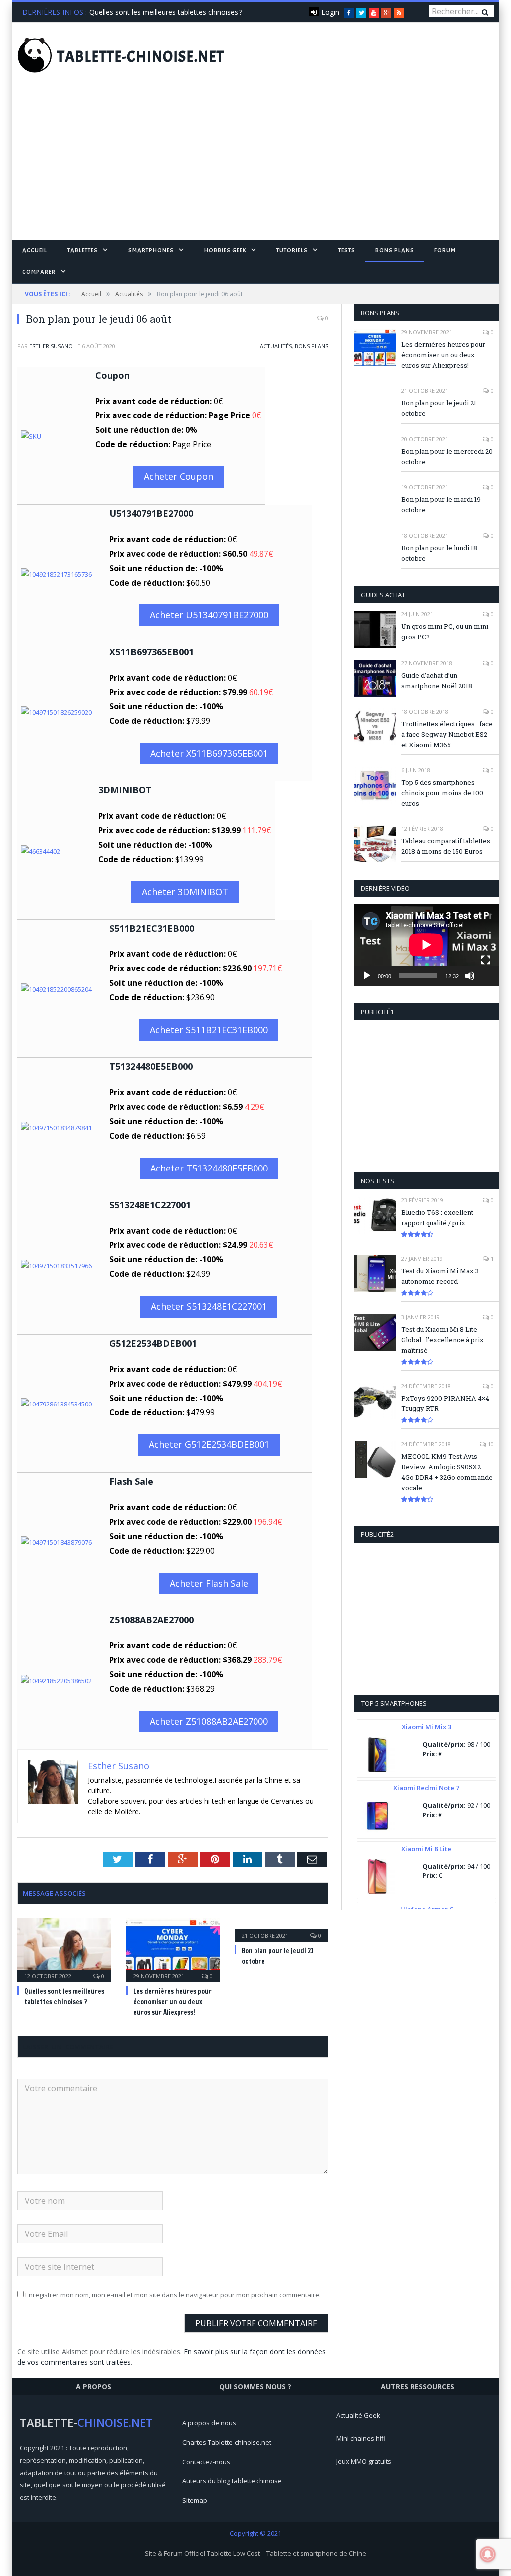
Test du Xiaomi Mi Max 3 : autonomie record (441, 1276)
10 (490, 1444)
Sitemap (195, 2500)
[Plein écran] (486, 960)
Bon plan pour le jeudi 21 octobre (439, 408)
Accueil (35, 250)
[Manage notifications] (488, 2554)
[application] (426, 945)
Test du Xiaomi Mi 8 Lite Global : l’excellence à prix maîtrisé (442, 1340)
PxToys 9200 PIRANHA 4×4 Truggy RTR (445, 1403)
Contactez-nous (206, 2462)
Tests (347, 250)
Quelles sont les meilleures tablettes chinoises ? (166, 12)
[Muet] (470, 976)
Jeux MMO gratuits (364, 2461)
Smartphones (151, 250)
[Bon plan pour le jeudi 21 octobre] (281, 1929)
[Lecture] (367, 976)
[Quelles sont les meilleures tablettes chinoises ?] (64, 1949)
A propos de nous (209, 2423)
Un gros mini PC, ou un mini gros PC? (445, 631)
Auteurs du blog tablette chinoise (232, 2481)
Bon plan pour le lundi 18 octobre (439, 553)
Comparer (39, 272)
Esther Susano (51, 346)
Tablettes (83, 250)
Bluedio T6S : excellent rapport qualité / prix (437, 1218)
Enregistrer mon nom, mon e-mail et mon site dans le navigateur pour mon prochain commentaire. (173, 2295)
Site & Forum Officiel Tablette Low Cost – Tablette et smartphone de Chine (255, 2553)
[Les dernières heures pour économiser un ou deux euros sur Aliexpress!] (173, 1949)
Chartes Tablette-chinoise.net (227, 2442)
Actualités (276, 346)
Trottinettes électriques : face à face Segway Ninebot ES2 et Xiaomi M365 (447, 734)
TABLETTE (141, 57)
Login (330, 12)
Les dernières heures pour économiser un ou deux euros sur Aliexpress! (172, 2002)
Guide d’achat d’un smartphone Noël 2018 (437, 680)
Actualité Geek (358, 2415)
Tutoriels (292, 250)
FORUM (445, 250)
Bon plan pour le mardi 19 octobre (441, 505)
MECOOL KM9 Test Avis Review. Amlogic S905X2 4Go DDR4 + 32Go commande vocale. (447, 1472)
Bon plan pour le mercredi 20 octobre (447, 456)
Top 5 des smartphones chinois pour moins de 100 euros (442, 793)
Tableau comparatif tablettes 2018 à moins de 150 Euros (446, 846)
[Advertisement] (255, 165)
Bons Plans (395, 250)
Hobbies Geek (225, 250)
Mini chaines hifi (361, 2438)
